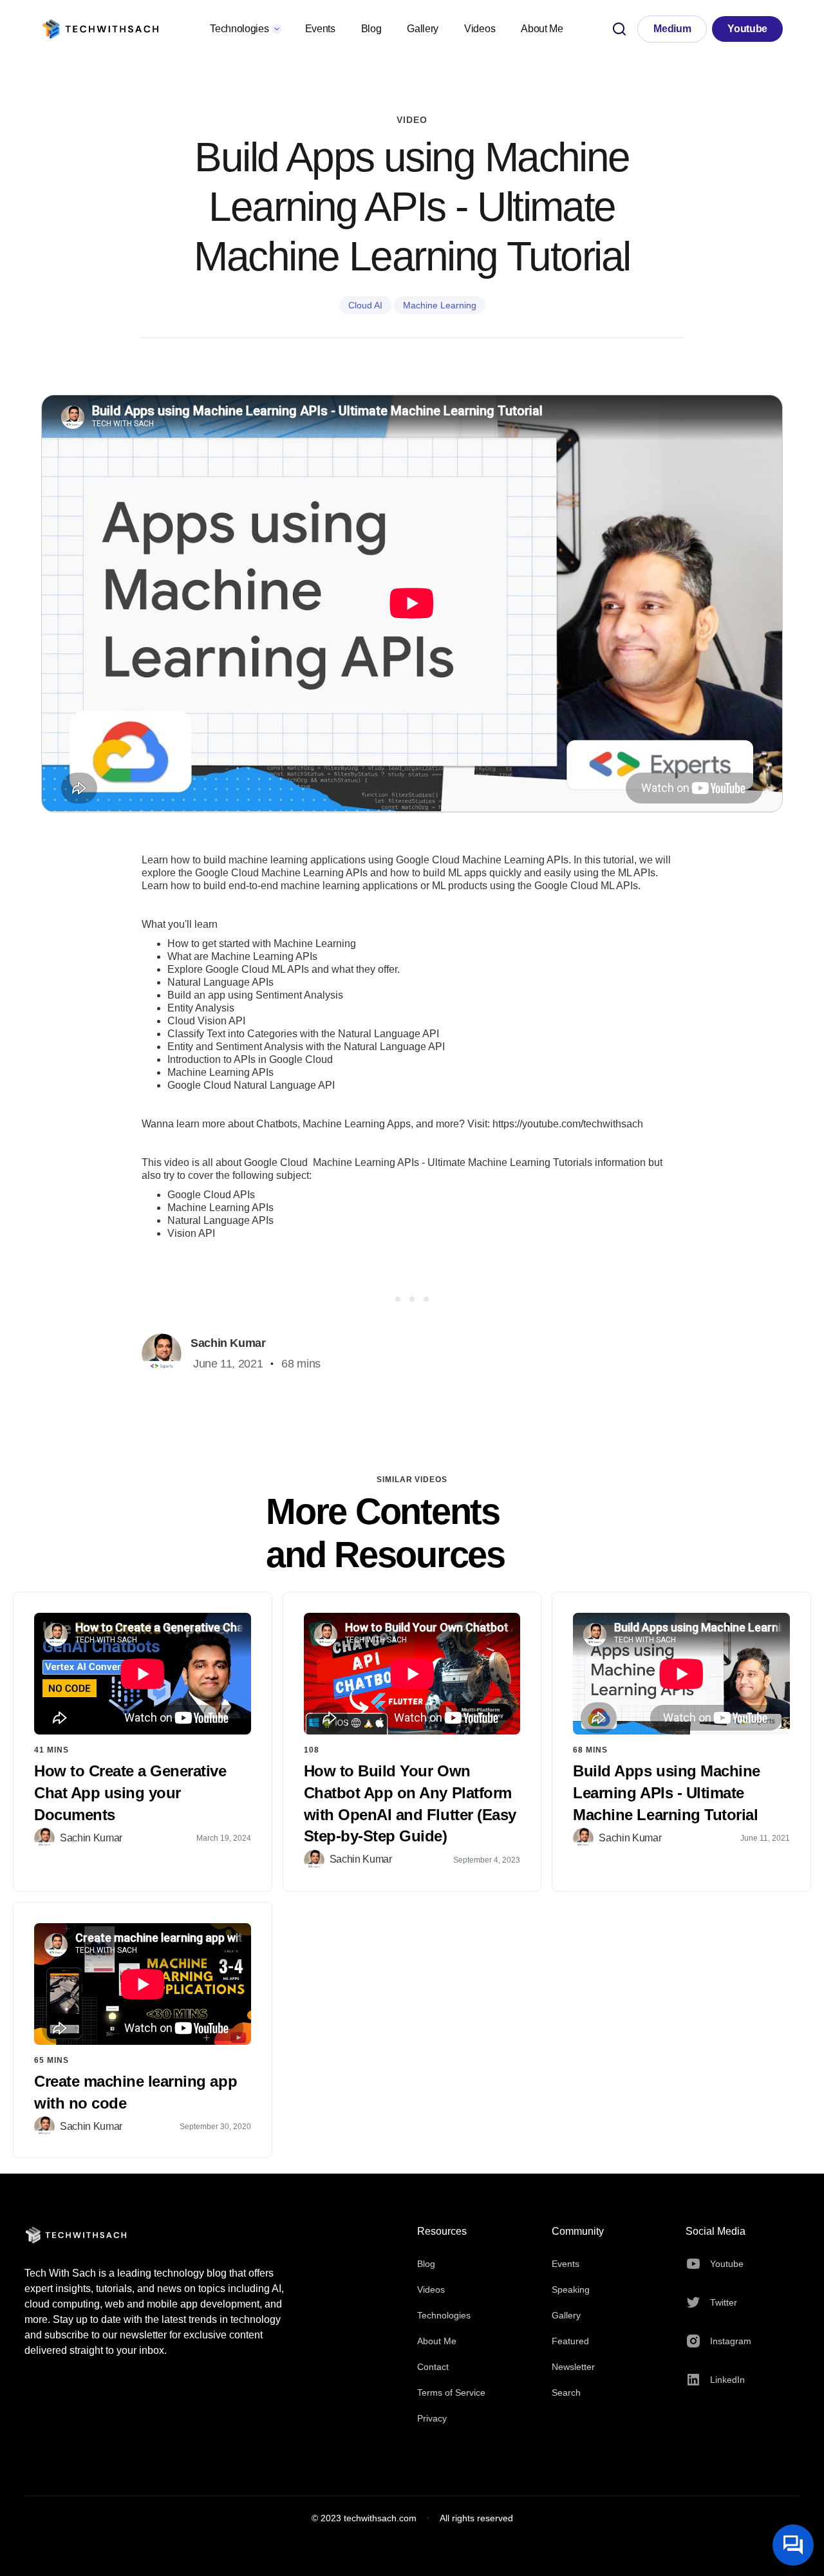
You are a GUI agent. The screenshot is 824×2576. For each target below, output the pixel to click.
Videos (480, 29)
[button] (244, 29)
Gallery (423, 29)
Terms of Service (451, 2393)
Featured (570, 2341)
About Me (542, 29)
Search (566, 2393)
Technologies (444, 2315)
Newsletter (573, 2367)
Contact (433, 2367)
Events (320, 29)
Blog (371, 29)
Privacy (432, 2418)
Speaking (571, 2289)
